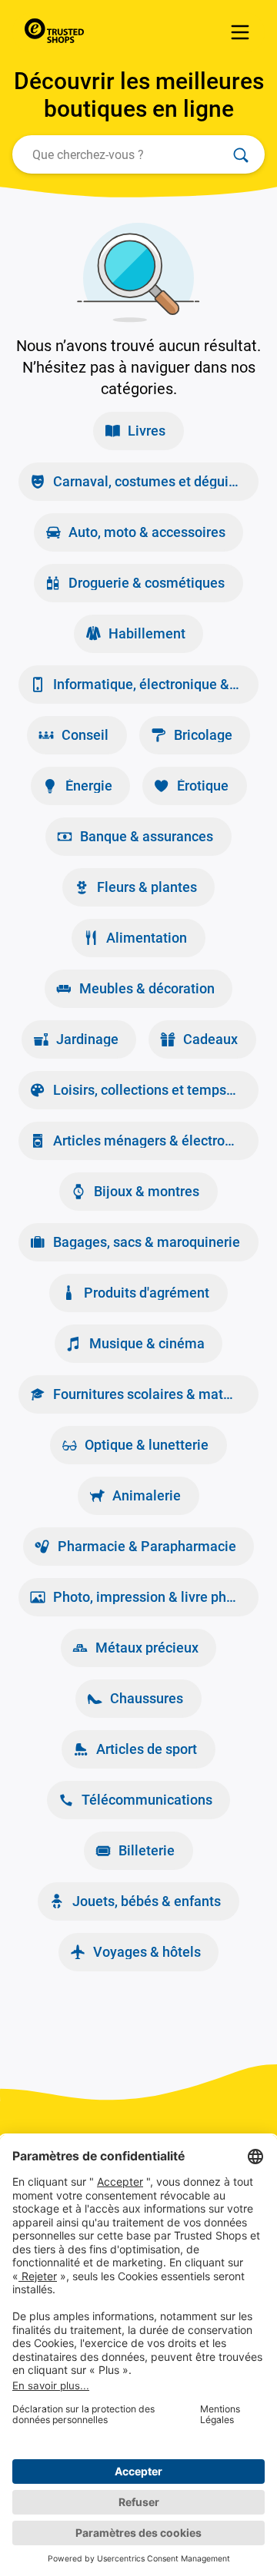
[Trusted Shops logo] (58, 32)
